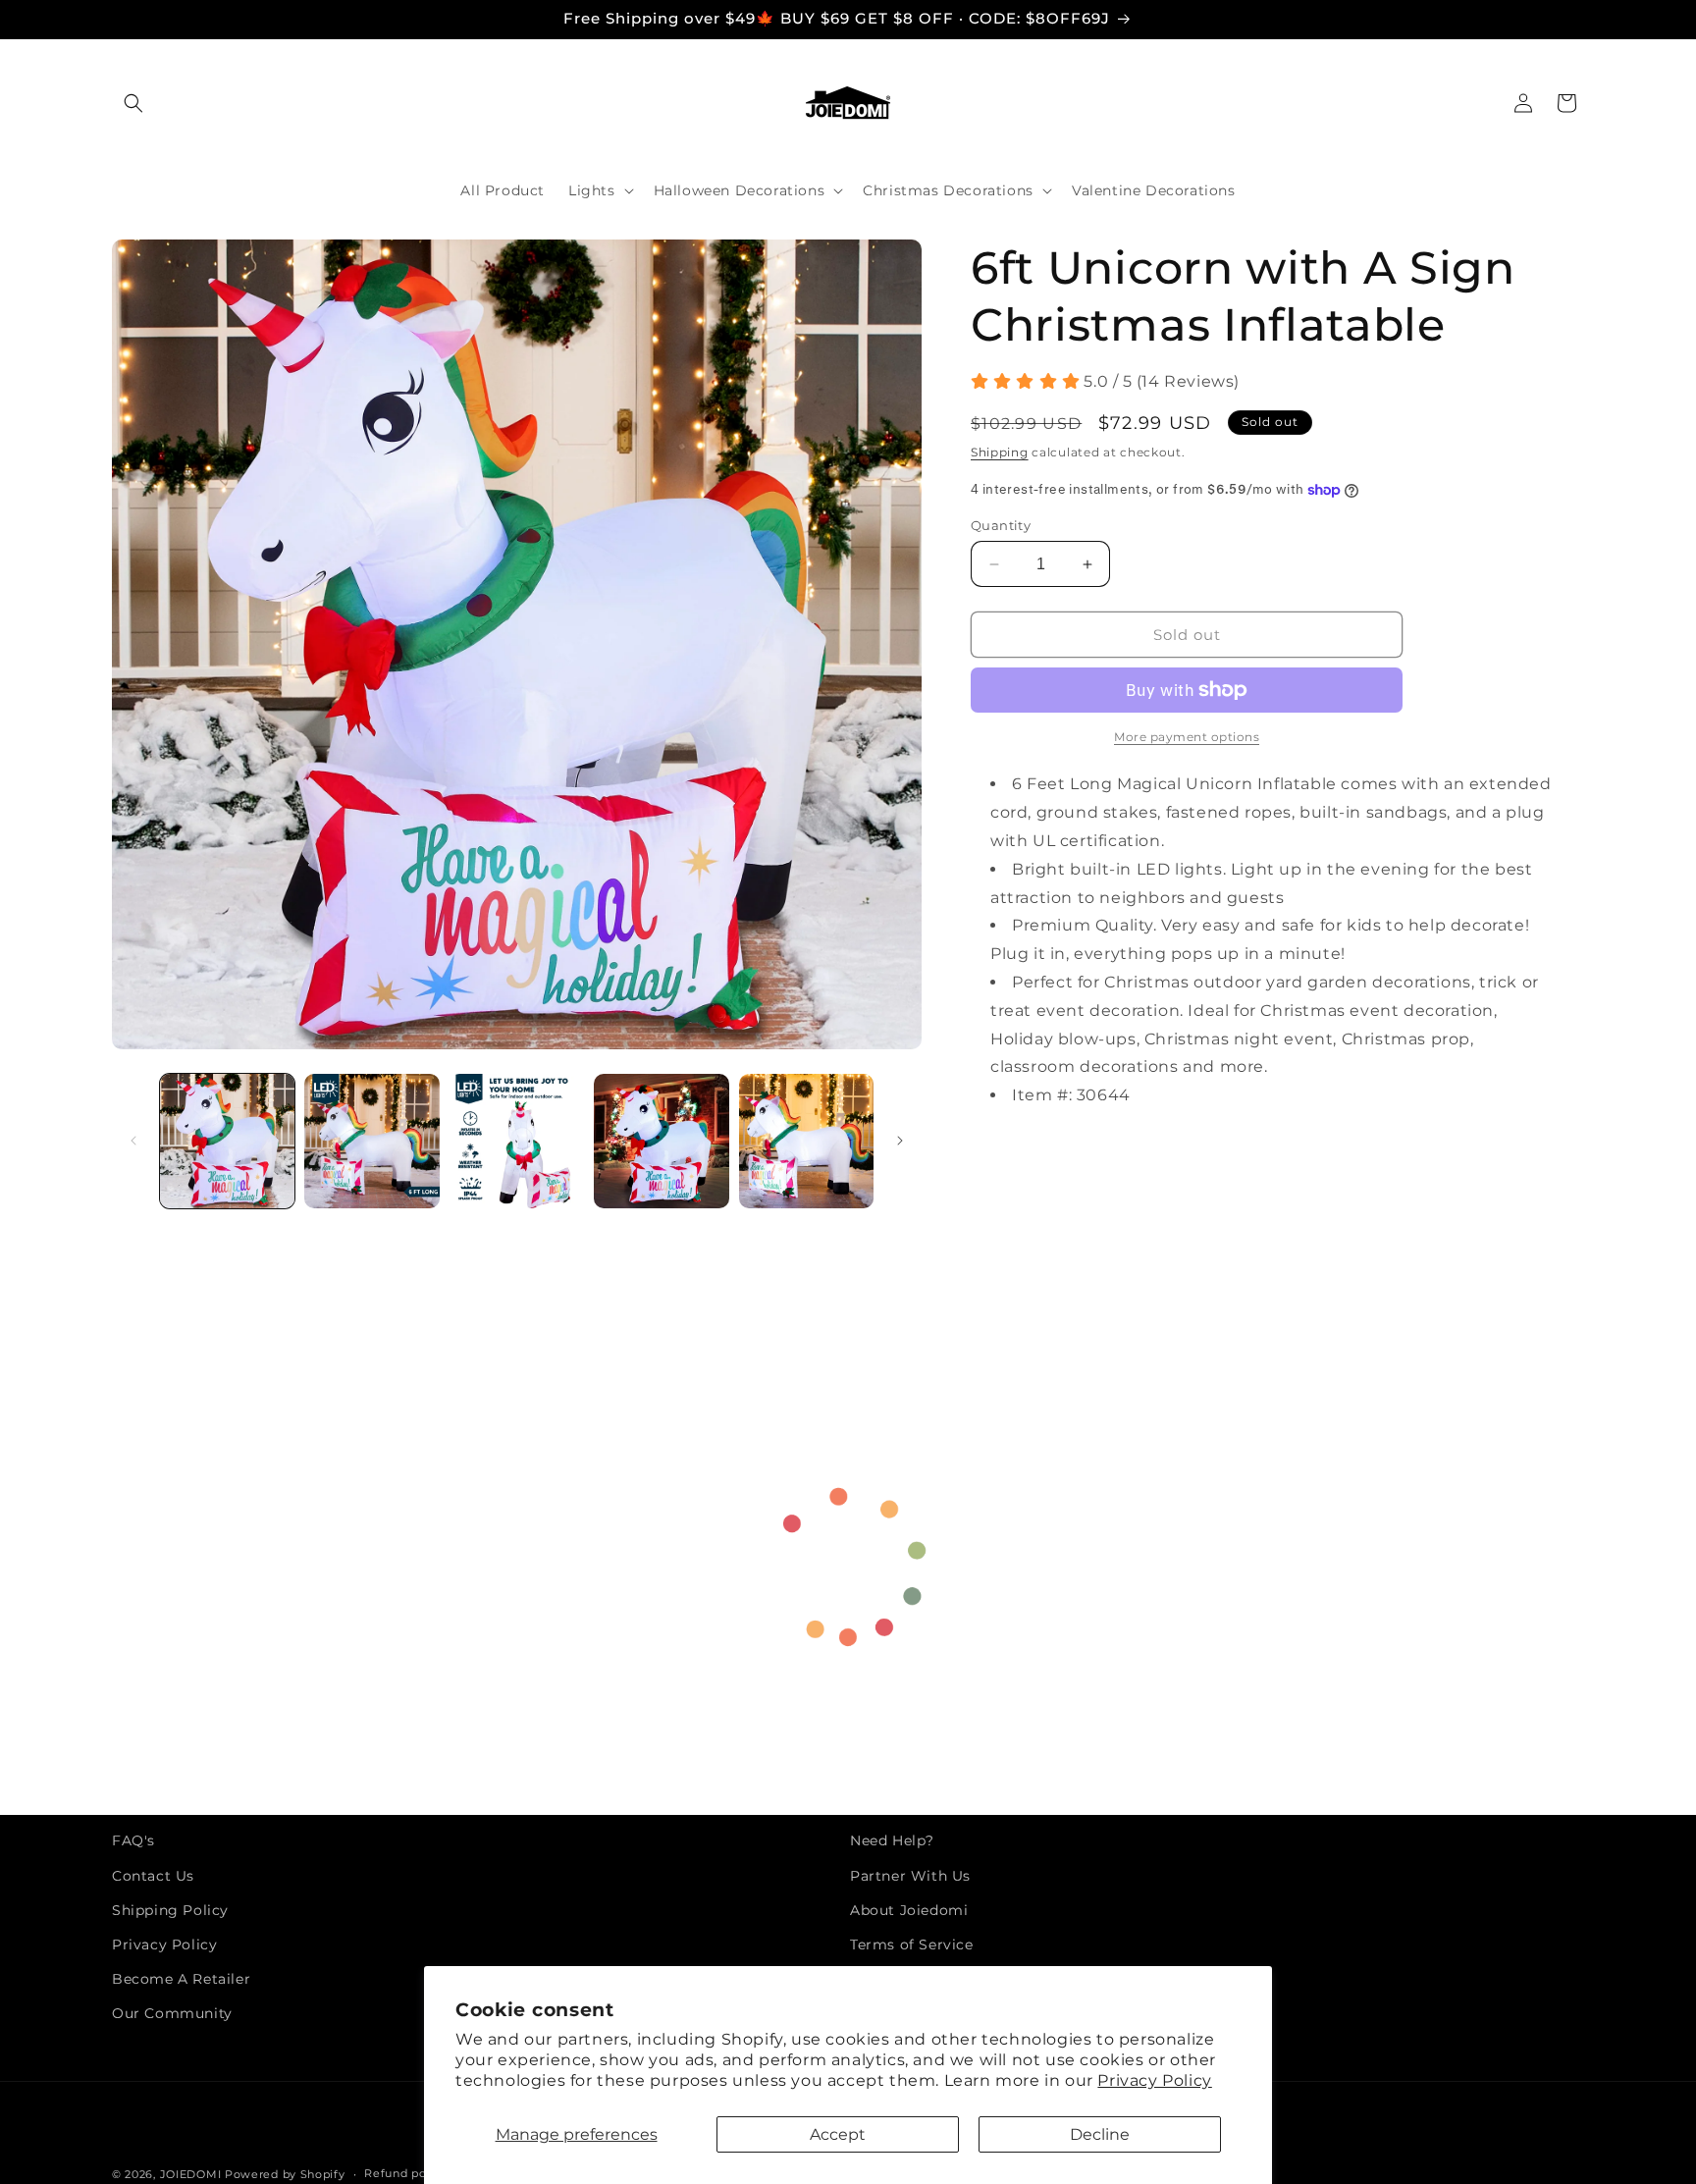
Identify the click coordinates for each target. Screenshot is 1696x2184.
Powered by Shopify (285, 2174)
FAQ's (133, 1840)
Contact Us (153, 1876)
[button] (133, 103)
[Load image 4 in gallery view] (661, 1141)
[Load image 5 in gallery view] (806, 1141)
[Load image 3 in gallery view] (517, 1141)
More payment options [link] (1187, 737)
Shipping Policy (170, 1910)
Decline (1100, 2134)
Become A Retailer (181, 1979)
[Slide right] (900, 1141)
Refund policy (405, 2173)
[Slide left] (133, 1141)
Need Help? (892, 1840)
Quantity (1001, 525)
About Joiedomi (909, 1910)
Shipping (1000, 452)
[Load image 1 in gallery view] (227, 1141)
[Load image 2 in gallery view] (371, 1141)
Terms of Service (912, 1944)
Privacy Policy (1154, 2080)
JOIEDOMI (191, 2174)
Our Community (172, 2013)
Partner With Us (910, 1876)
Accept (838, 2134)
